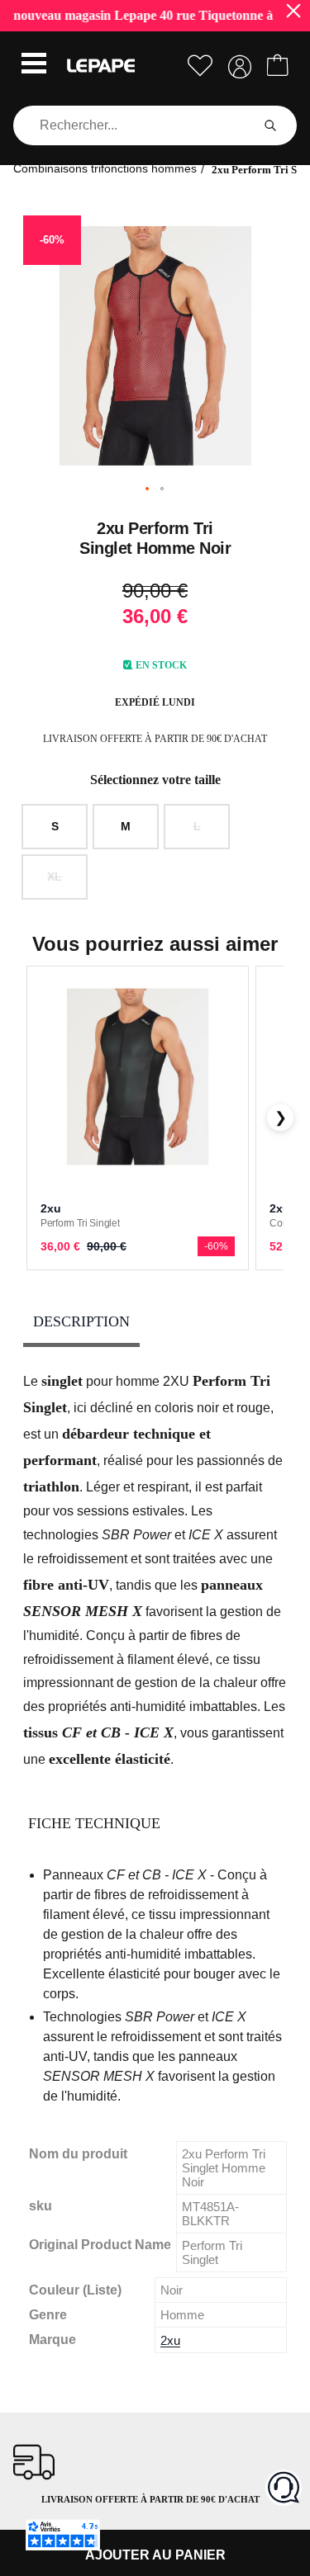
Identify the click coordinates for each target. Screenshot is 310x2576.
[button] (34, 65)
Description (81, 1321)
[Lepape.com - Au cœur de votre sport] (101, 66)
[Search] (270, 125)
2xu (170, 2340)
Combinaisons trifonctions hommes (105, 168)
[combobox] (135, 125)
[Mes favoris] (200, 66)
